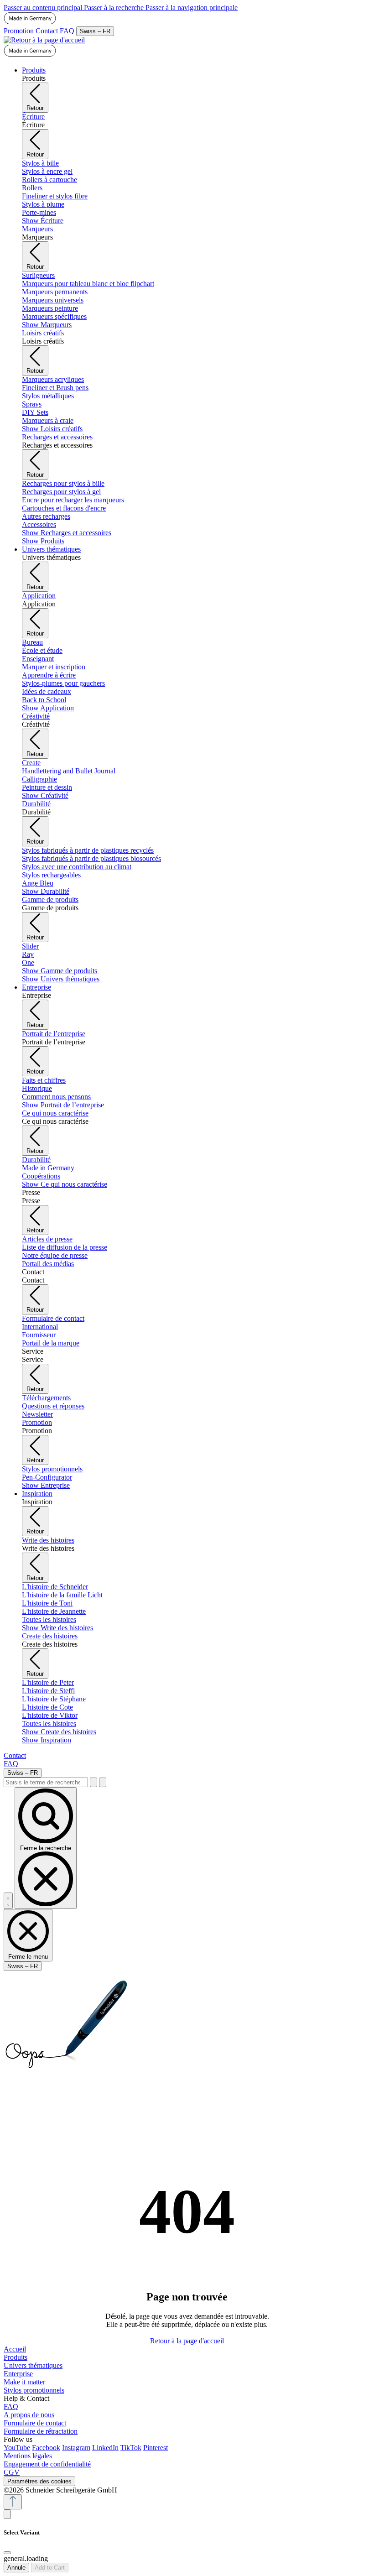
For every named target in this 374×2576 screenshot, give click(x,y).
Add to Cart (50, 2568)
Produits (16, 2357)
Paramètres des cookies (39, 2481)
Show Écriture (43, 221)
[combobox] (46, 1782)
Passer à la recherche (115, 8)
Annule (16, 2568)
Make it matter (24, 2382)
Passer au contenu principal (44, 8)
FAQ (67, 31)
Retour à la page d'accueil (187, 2341)
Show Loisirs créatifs (52, 429)
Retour (35, 108)
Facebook (46, 2448)
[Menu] (8, 1901)
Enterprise (18, 2374)
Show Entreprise (46, 1485)
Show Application (48, 708)
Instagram (76, 2448)
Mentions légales (28, 2456)
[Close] (7, 2553)
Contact (47, 31)
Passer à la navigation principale (192, 8)
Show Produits (43, 541)
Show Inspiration (47, 1740)
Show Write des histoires (57, 1628)
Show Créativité (45, 795)
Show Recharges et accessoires (67, 533)
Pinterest (156, 2448)
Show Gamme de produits (60, 971)
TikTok (131, 2448)
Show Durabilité (46, 891)
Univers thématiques (33, 2365)
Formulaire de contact (35, 2423)
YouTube (17, 2448)
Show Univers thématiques (61, 979)
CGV (12, 2472)
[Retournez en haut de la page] (13, 2502)
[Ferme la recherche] (103, 1782)
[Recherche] (93, 1782)
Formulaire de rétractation (41, 2431)
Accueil (15, 2349)
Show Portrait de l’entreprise (63, 1105)
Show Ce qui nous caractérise (65, 1184)
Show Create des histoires (59, 1732)
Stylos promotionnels (34, 2390)
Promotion (19, 31)
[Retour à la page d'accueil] (44, 40)
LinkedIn (105, 2448)
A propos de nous (29, 2415)
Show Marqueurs (47, 325)
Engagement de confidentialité (47, 2464)
